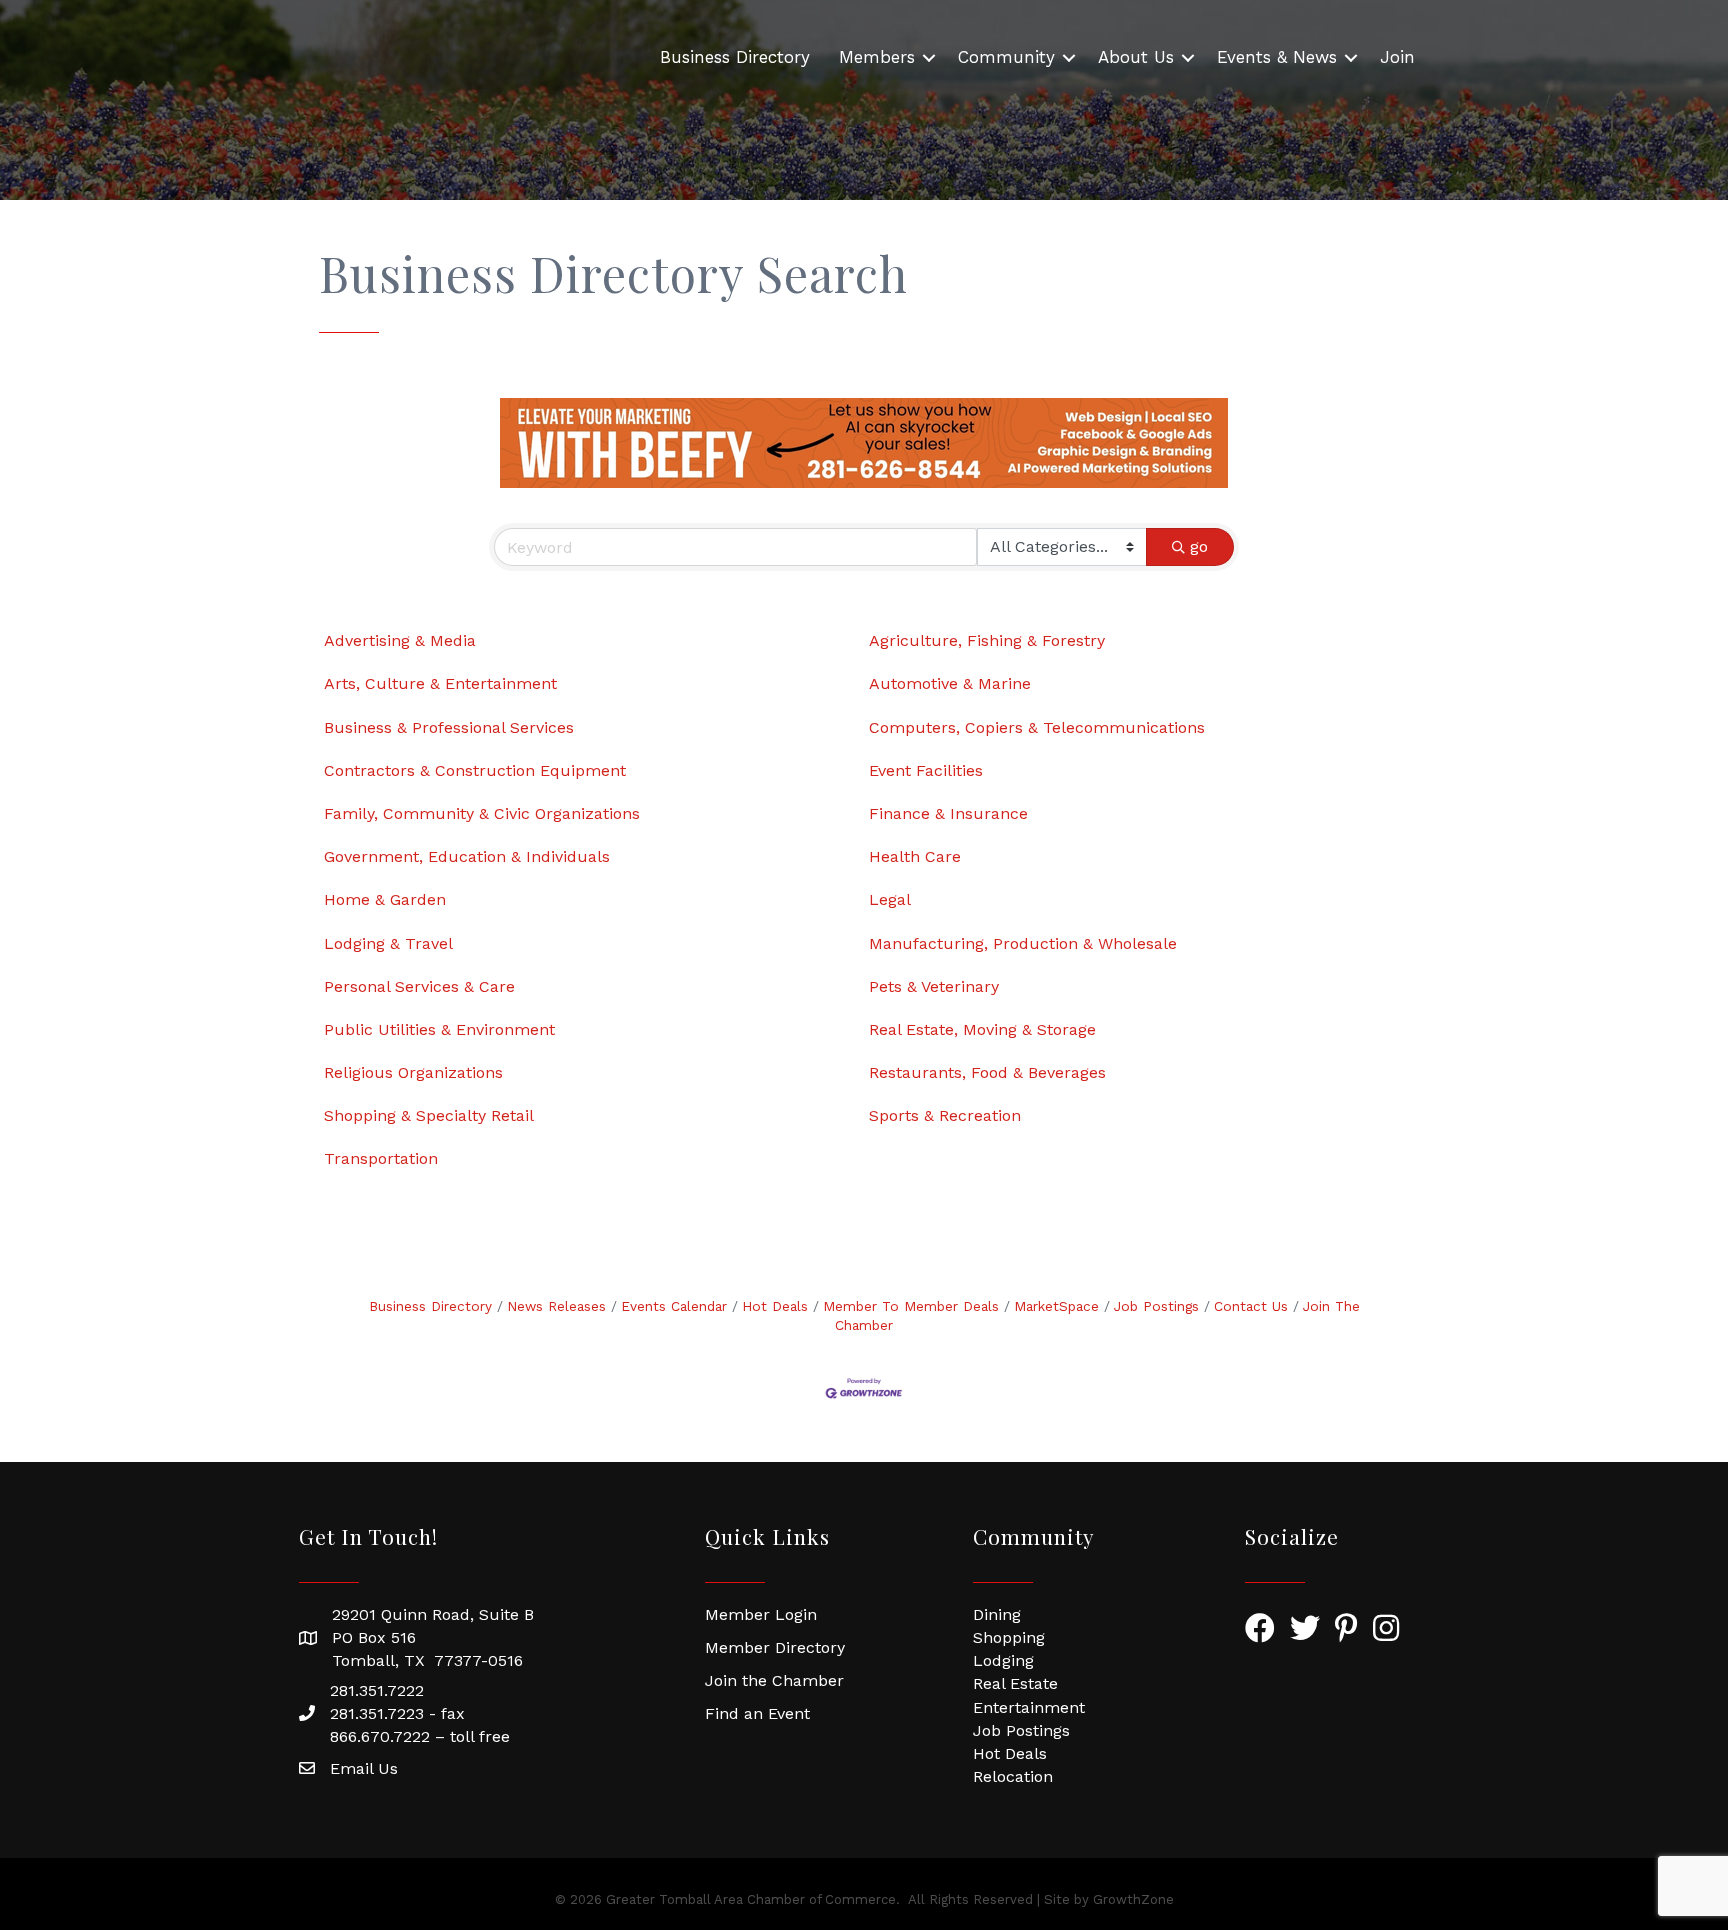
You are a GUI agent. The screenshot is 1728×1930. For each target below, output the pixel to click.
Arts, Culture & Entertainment (440, 683)
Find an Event (757, 1713)
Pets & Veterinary (934, 986)
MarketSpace (1056, 1306)
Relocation (1013, 1776)
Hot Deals (775, 1306)
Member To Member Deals (911, 1306)
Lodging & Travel (388, 943)
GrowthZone (1133, 1899)
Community (1006, 57)
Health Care (915, 856)
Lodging (1003, 1660)
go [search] (1199, 546)
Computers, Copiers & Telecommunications (1037, 727)
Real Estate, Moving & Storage (982, 1029)
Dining (997, 1614)
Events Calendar (674, 1306)
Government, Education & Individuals (467, 856)
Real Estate (1015, 1683)
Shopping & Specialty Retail (429, 1115)
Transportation (381, 1158)
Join (1397, 57)
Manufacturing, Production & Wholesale (1023, 943)
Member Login (761, 1614)
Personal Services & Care (419, 986)
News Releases (556, 1306)
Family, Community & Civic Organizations (482, 813)
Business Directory (735, 57)
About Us (1136, 57)
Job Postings (1156, 1306)
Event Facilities (926, 770)
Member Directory (775, 1647)
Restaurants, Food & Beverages (987, 1072)
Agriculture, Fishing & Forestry (987, 640)
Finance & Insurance (948, 813)
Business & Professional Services (449, 727)
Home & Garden (385, 899)
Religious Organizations (413, 1072)
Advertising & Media (400, 640)
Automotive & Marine (950, 683)
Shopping (1009, 1637)
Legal (890, 899)
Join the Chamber (774, 1680)
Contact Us (1251, 1306)
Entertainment (1029, 1707)
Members (877, 57)
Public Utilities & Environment (439, 1029)
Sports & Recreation (945, 1115)
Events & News (1277, 57)
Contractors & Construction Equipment (475, 770)
